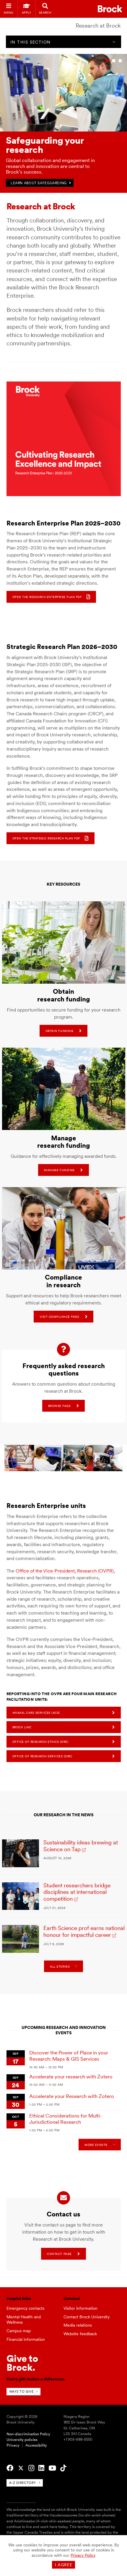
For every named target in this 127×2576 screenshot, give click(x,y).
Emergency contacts (25, 2308)
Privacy (13, 2445)
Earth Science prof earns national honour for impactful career (84, 1931)
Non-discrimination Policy (28, 2434)
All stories (60, 1966)
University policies (22, 2440)
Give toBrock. (22, 2363)
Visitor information (80, 2308)
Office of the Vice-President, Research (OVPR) (65, 1571)
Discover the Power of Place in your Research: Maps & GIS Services (69, 2056)
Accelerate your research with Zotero (71, 2076)
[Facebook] (10, 2468)
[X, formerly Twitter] (21, 2468)
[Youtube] (52, 2468)
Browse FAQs (60, 1406)
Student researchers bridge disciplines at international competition (77, 1892)
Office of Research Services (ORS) (42, 1756)
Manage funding (59, 1170)
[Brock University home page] (110, 9)
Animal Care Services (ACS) (36, 1713)
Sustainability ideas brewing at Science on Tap (81, 1846)
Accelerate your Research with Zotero (72, 2096)
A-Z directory (23, 2483)
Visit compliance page (60, 1317)
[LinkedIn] (41, 2468)
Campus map (19, 2331)
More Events (96, 2145)
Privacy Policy (83, 2555)
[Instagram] (31, 2468)
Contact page (59, 2254)
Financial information (26, 2339)
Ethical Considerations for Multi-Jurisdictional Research (66, 2119)
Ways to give (21, 2391)
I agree (64, 2565)
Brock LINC (22, 1727)
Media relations (78, 2325)
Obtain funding (59, 1031)
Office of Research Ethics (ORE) (40, 1742)
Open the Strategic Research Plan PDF (46, 838)
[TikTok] (63, 2468)
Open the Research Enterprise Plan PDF (47, 597)
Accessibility (36, 2445)
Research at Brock (98, 26)
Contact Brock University (87, 2317)
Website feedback (80, 2334)
